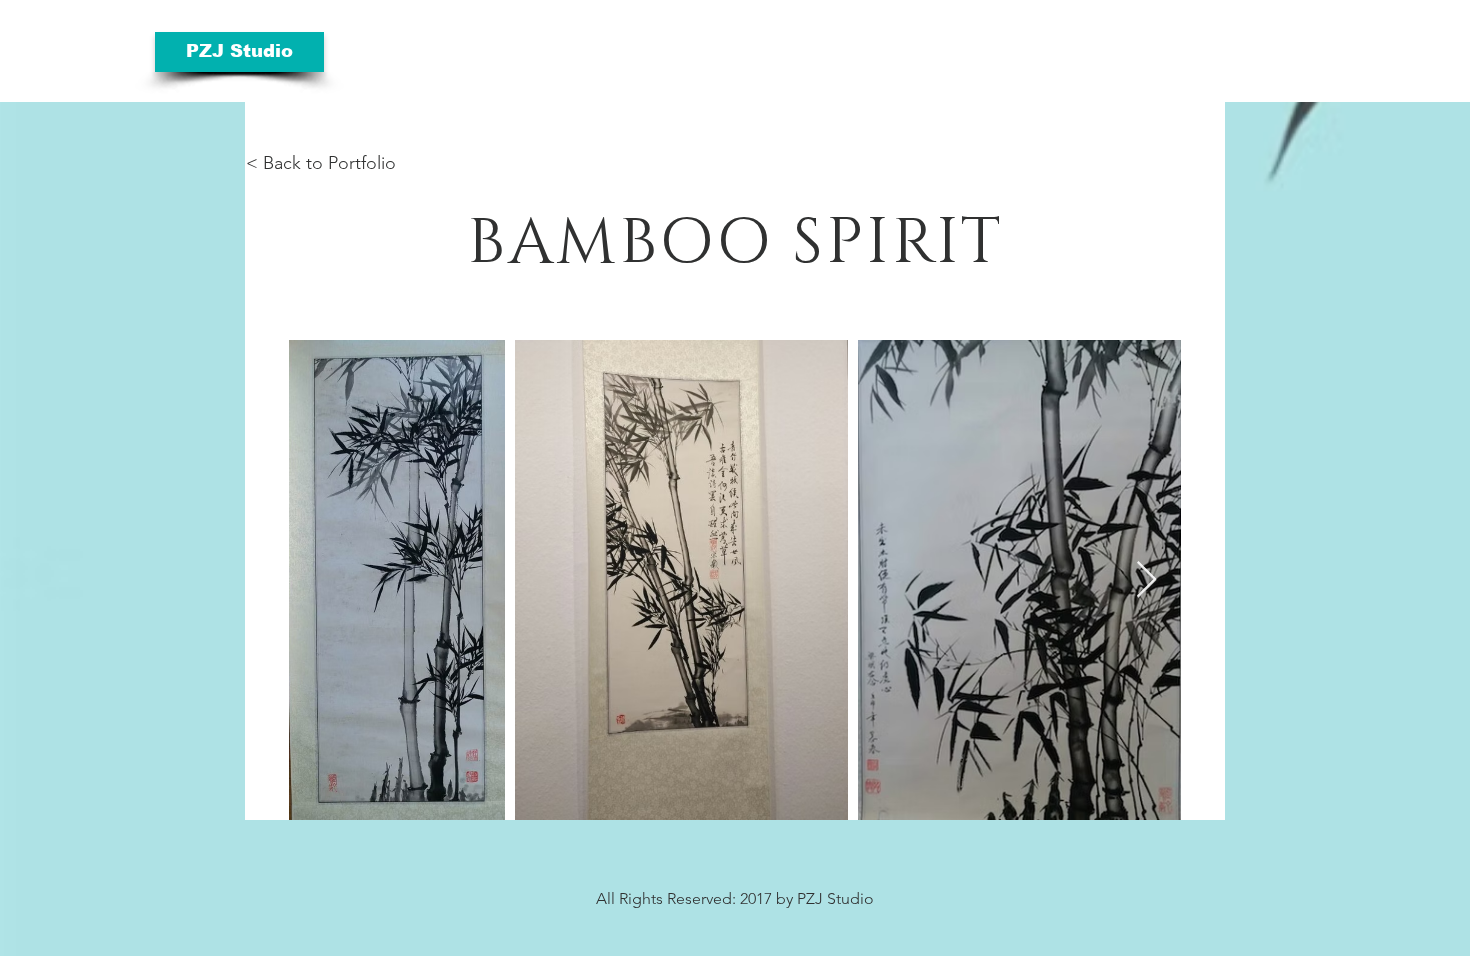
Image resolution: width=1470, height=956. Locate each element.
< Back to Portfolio (321, 163)
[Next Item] (1146, 580)
